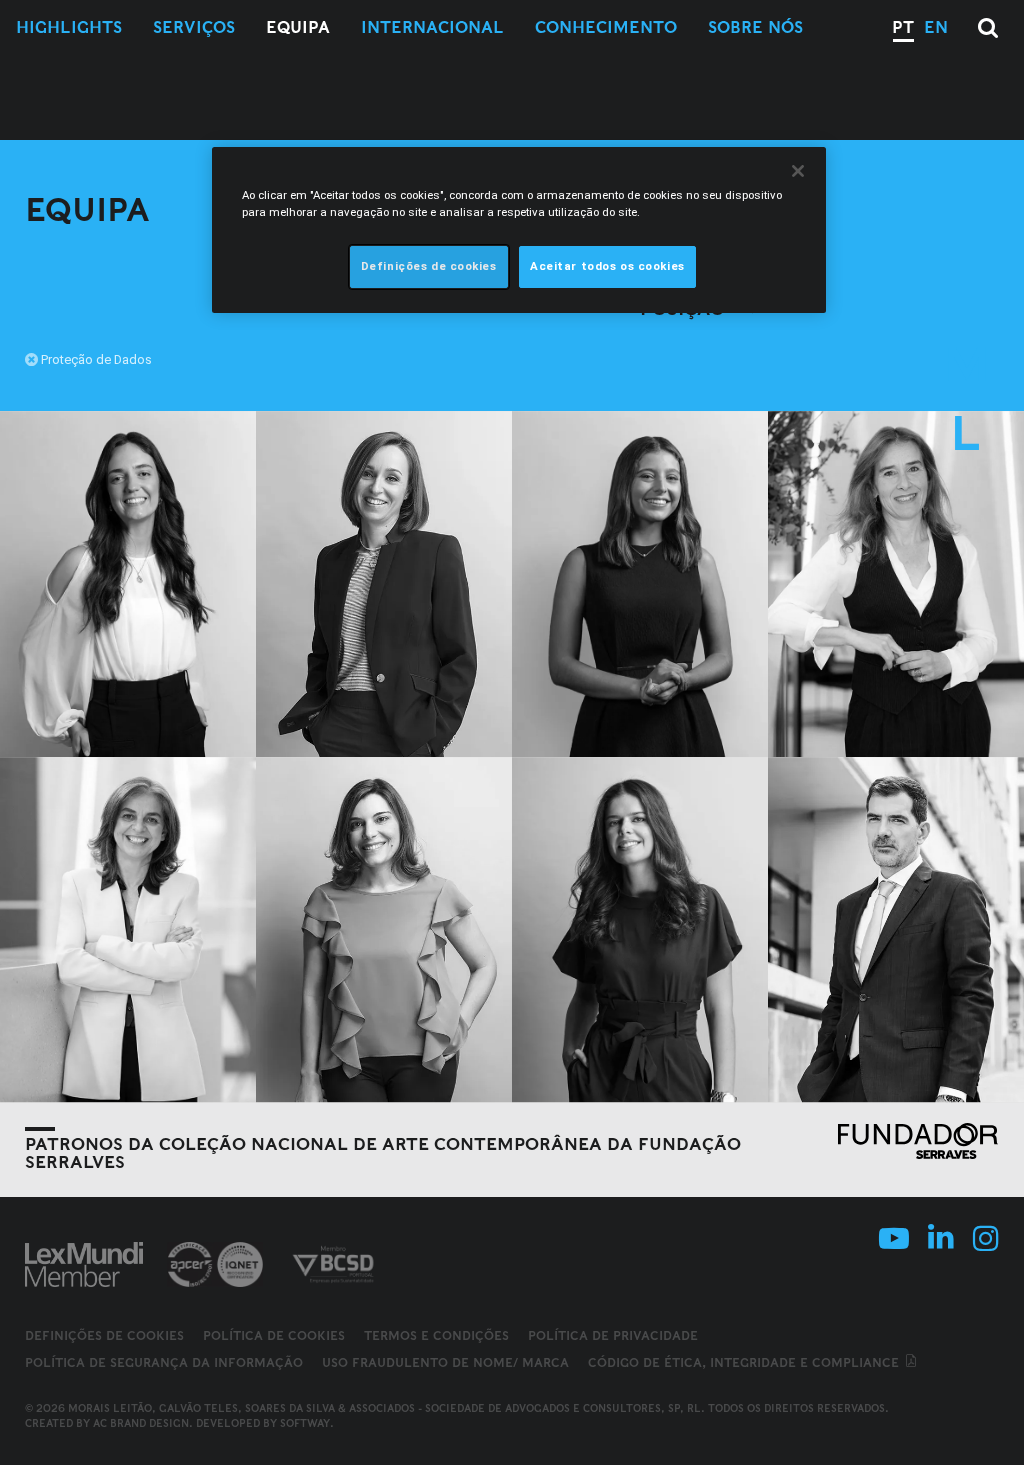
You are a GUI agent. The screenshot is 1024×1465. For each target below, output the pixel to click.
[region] (519, 230)
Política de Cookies (274, 1335)
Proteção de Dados (96, 359)
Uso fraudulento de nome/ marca (445, 1362)
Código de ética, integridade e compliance (745, 1362)
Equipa (298, 27)
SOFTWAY (305, 1423)
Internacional (432, 27)
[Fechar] (798, 171)
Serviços (194, 27)
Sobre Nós (755, 27)
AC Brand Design (141, 1423)
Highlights (69, 27)
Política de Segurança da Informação (164, 1362)
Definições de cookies (104, 1336)
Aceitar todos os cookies (607, 266)
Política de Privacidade (613, 1335)
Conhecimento (606, 27)
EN (936, 27)
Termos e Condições (436, 1335)
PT (903, 27)
